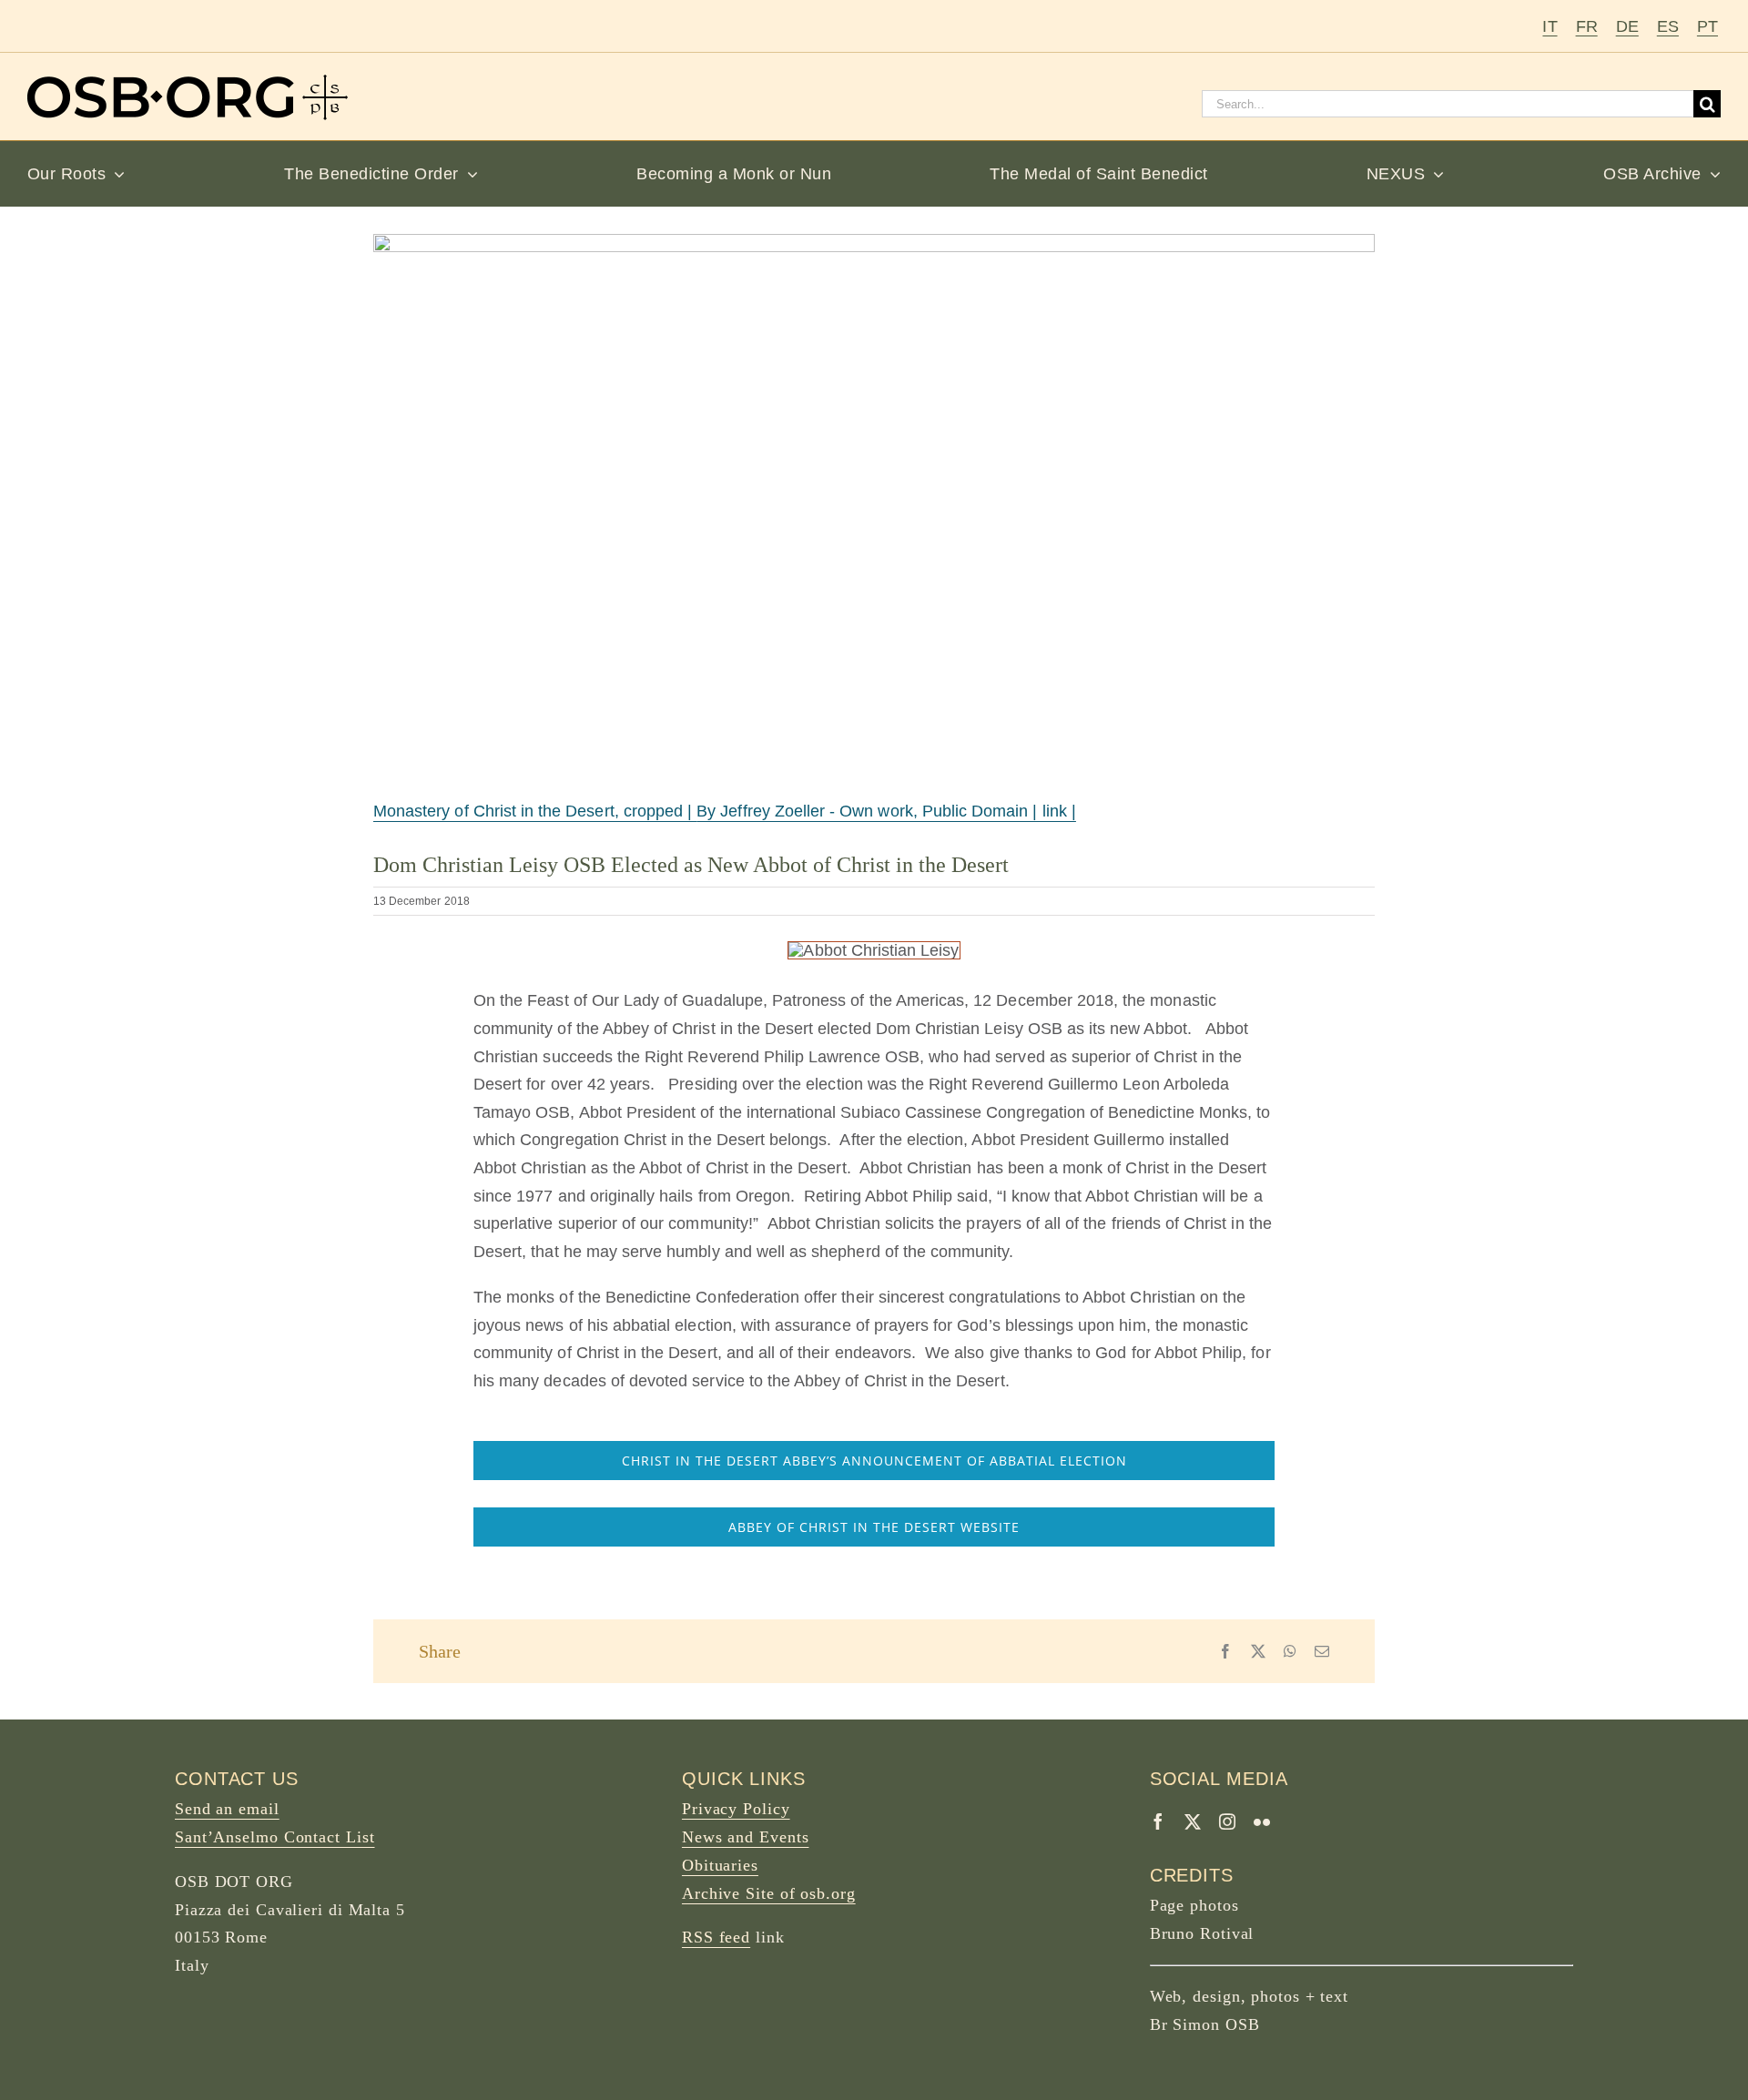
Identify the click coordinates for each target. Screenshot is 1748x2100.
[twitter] (1193, 1821)
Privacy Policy (736, 1809)
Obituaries (720, 1865)
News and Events (746, 1837)
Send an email (227, 1809)
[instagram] (1227, 1821)
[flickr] (1262, 1821)
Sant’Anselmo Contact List (275, 1837)
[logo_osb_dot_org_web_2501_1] (188, 83)
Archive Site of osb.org (769, 1893)
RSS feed (716, 1937)
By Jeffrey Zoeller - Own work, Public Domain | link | (886, 811)
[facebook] (1158, 1821)
